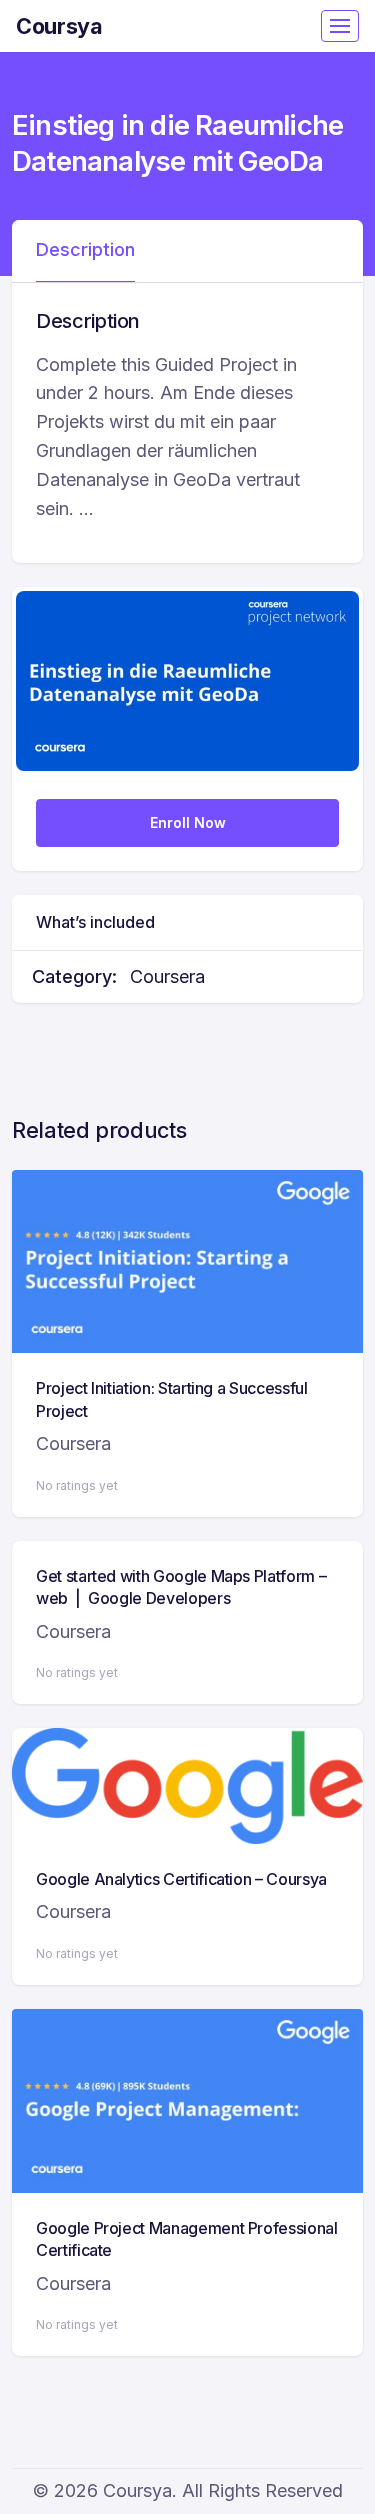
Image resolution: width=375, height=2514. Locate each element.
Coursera (167, 976)
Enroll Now (188, 822)
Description (85, 249)
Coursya (59, 26)
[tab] (85, 251)
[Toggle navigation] (340, 26)
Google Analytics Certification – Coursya (181, 1879)
